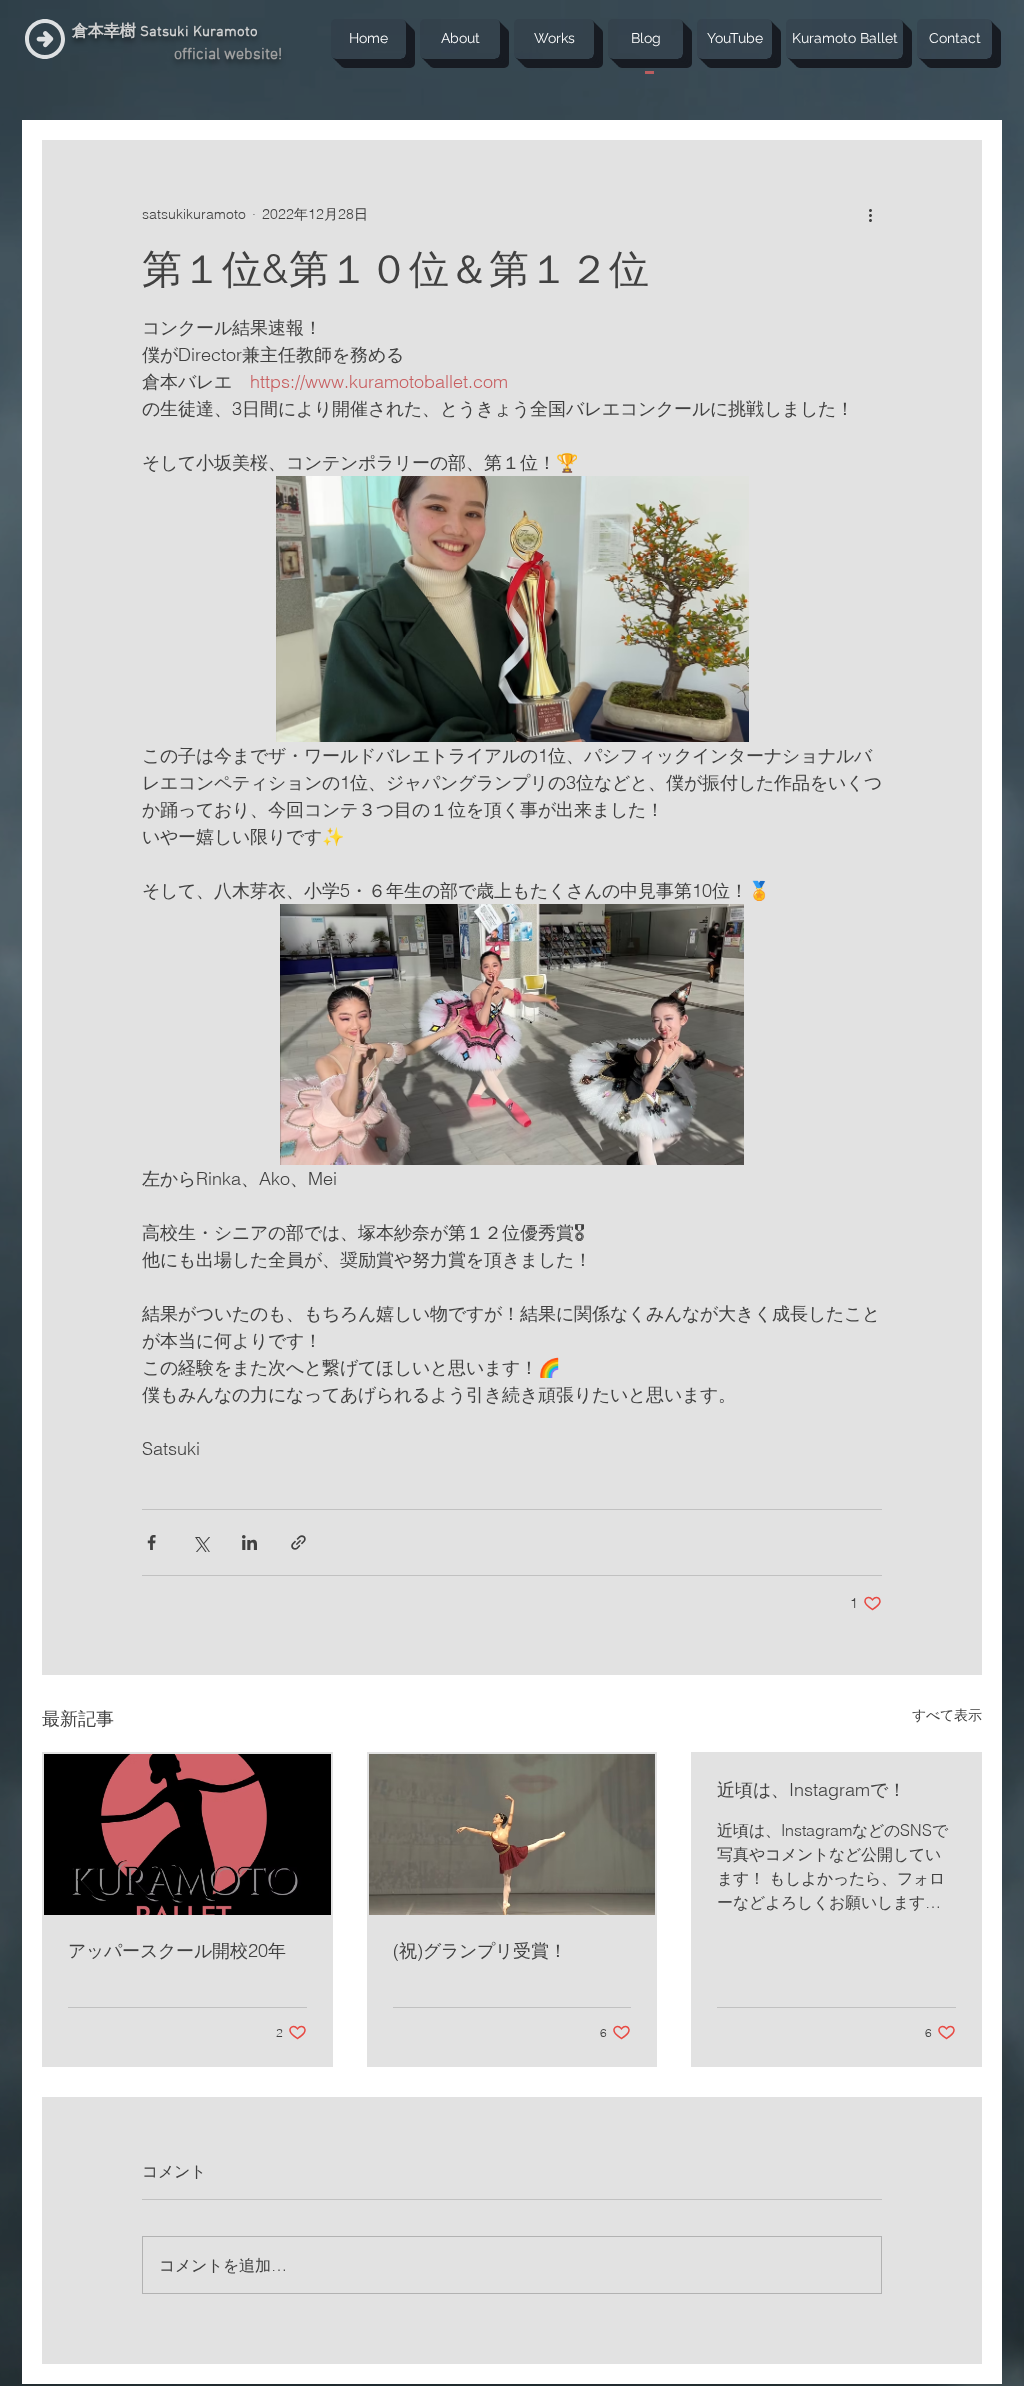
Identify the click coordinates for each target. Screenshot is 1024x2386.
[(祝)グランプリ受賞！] (512, 1834)
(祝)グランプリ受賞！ (480, 1950)
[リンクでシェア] (298, 1542)
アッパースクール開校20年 (177, 1950)
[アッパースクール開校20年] (187, 1834)
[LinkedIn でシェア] (249, 1542)
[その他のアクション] (870, 214)
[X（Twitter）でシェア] (200, 1542)
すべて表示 (947, 1715)
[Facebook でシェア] (151, 1542)
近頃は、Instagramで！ (811, 1789)
